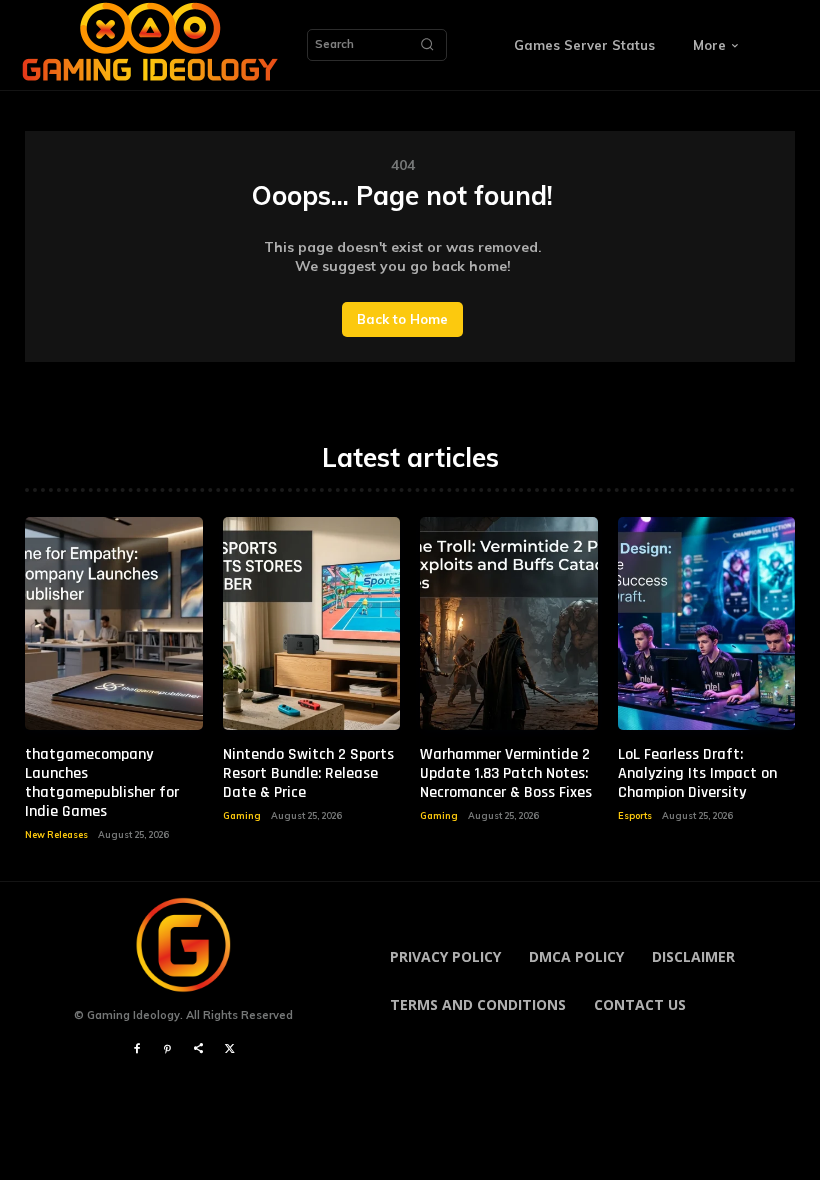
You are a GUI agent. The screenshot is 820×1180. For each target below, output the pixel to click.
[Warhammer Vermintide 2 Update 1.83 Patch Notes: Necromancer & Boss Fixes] (509, 623)
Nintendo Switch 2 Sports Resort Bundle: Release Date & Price (308, 773)
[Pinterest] (167, 1049)
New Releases (56, 834)
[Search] (427, 45)
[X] (229, 1049)
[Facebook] (136, 1049)
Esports (635, 815)
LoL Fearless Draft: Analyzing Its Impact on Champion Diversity (697, 773)
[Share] (198, 1049)
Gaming (242, 815)
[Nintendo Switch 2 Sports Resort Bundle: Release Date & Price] (312, 623)
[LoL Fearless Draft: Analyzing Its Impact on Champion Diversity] (707, 623)
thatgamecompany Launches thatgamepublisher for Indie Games (102, 783)
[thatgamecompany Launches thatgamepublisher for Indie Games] (114, 623)
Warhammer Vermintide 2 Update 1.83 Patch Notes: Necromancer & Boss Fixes (506, 773)
